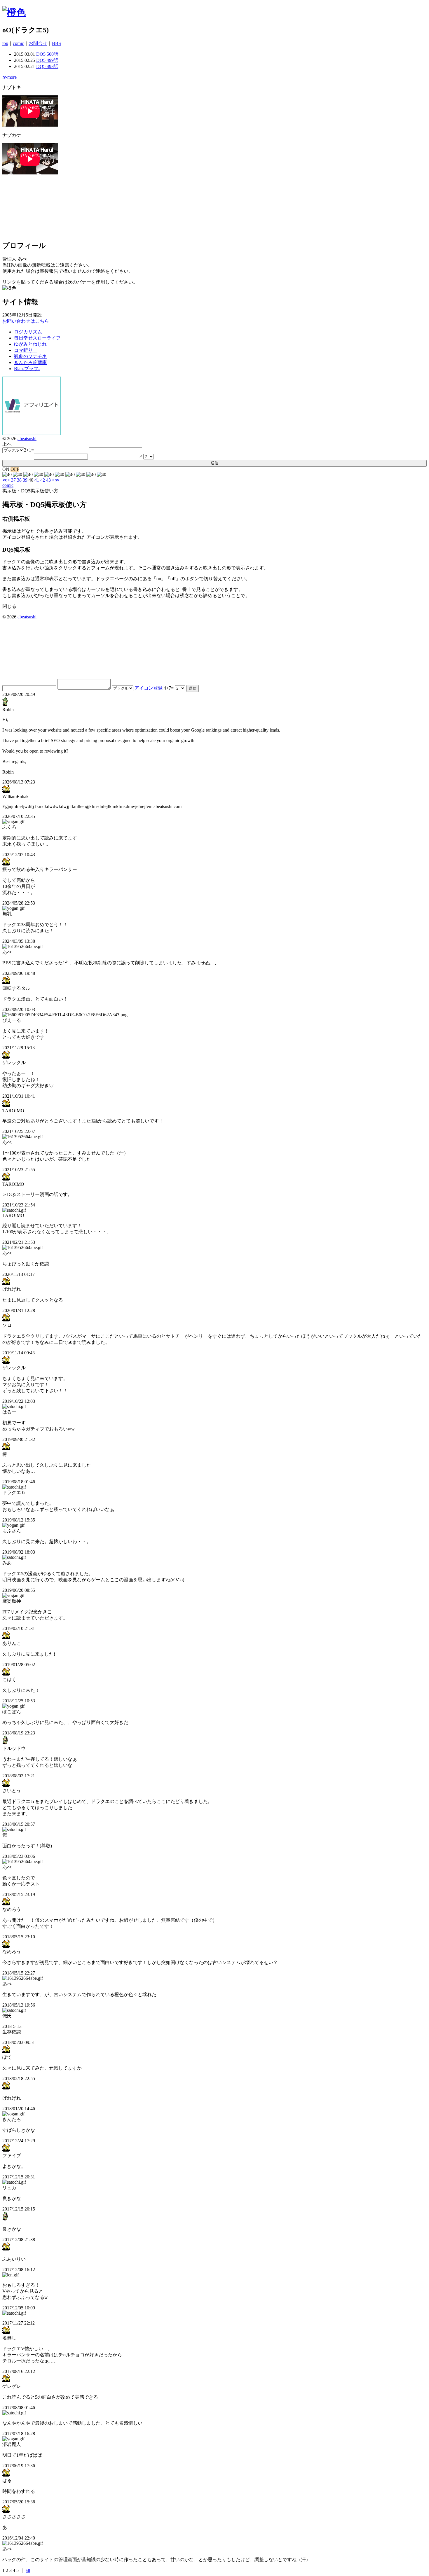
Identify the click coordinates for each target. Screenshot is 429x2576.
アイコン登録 (149, 688)
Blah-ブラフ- (27, 369)
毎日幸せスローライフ (37, 338)
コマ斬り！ (26, 350)
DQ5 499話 (47, 60)
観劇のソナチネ (30, 356)
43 (48, 480)
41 (37, 480)
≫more (9, 77)
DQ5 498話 (47, 66)
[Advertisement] (32, 205)
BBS (56, 43)
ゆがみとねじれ (30, 344)
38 (19, 480)
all (28, 2570)
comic (18, 43)
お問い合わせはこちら (26, 321)
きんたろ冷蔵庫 (30, 362)
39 (25, 480)
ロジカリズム (28, 332)
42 (43, 480)
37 (13, 480)
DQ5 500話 (47, 54)
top (5, 43)
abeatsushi (27, 439)
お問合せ (38, 43)
